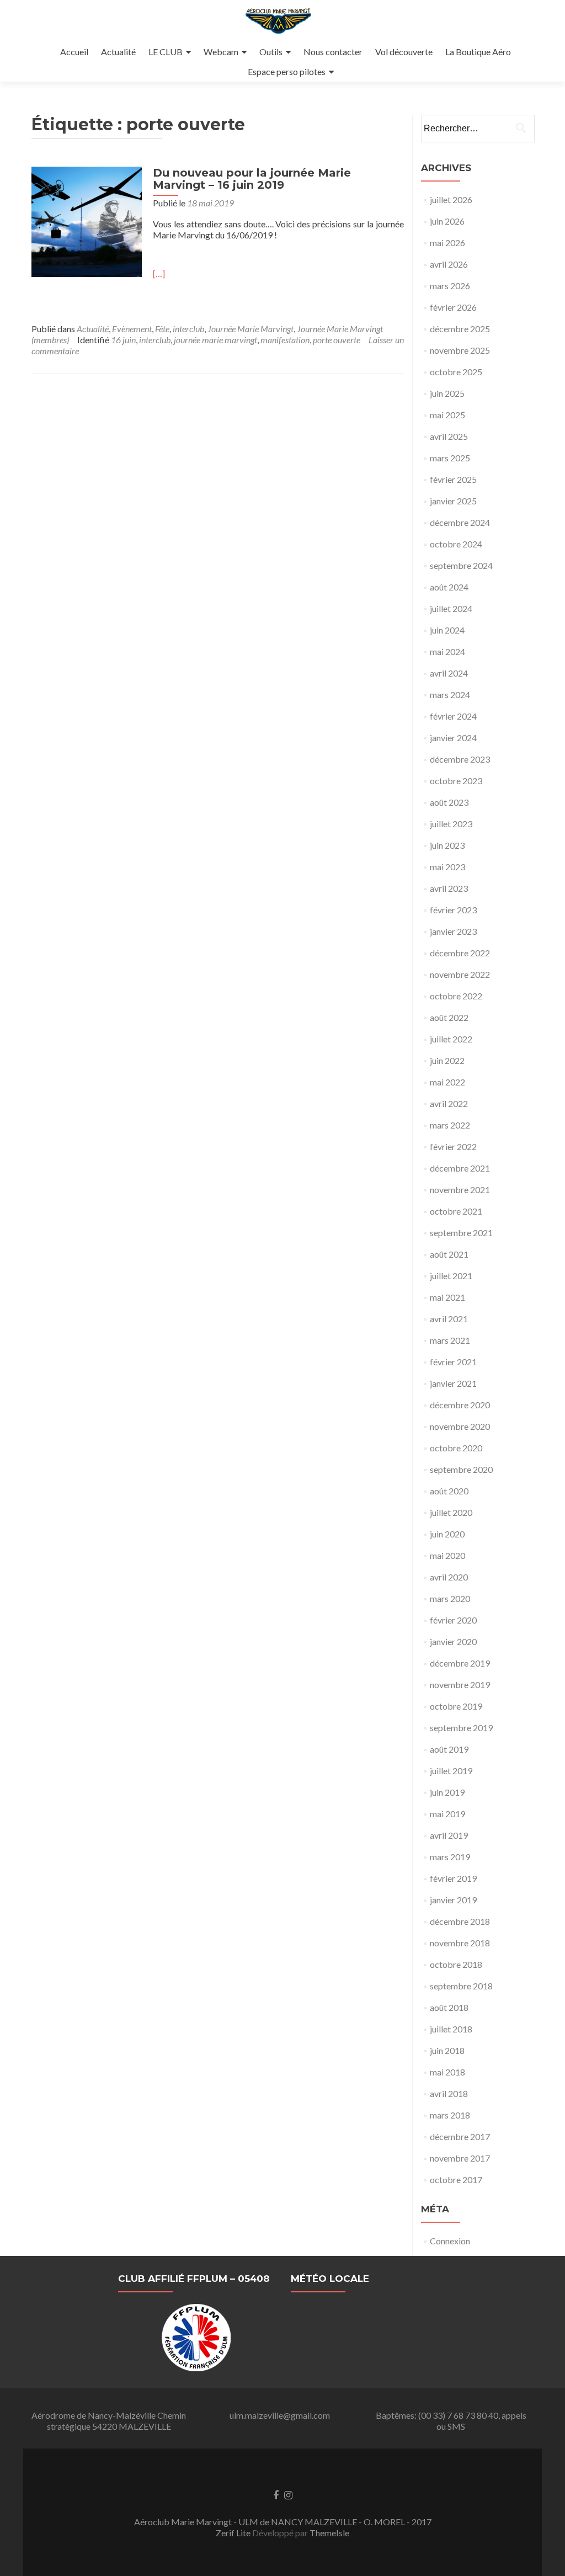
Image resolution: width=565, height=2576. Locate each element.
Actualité (118, 52)
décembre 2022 (460, 953)
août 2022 (449, 1017)
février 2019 (453, 1878)
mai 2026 (447, 243)
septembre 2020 (461, 1469)
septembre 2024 (461, 565)
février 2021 (453, 1362)
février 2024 (453, 716)
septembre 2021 (461, 1233)
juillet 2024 (451, 608)
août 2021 (449, 1254)
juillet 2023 (451, 824)
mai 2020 (447, 1555)
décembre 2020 (460, 1405)
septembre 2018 (461, 1986)
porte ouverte (337, 340)
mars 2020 (450, 1598)
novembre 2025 (460, 350)
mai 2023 (447, 867)
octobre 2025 (456, 372)
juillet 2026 (451, 199)
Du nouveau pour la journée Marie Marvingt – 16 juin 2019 (252, 179)
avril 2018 (449, 2093)
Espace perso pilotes (287, 71)
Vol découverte (404, 52)
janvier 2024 (453, 738)
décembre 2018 (460, 1921)
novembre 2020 (460, 1426)
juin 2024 (447, 630)
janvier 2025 (453, 501)
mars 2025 (450, 458)
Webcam (221, 52)
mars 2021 (450, 1340)
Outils (271, 52)
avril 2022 (449, 1103)
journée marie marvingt (215, 340)
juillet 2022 (451, 1039)
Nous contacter (333, 52)
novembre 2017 (460, 2158)
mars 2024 (450, 694)
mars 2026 (450, 286)
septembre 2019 (461, 1728)
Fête (162, 329)
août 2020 (449, 1491)
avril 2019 (449, 1835)
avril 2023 (449, 888)
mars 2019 (450, 1857)
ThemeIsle (329, 2533)
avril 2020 (449, 1577)
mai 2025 (447, 415)
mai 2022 (447, 1082)
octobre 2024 (456, 544)
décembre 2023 (460, 759)
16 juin (123, 340)
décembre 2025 (460, 329)
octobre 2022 (456, 996)
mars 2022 (450, 1125)
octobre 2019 (456, 1706)
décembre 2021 (460, 1168)
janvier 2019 (453, 1900)
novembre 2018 (460, 1943)
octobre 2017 (456, 2180)
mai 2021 (447, 1297)
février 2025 (453, 479)
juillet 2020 (451, 1512)
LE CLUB (166, 52)
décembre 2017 (460, 2136)
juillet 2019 (451, 1771)
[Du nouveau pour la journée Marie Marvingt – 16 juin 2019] (87, 220)
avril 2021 (449, 1319)
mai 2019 (447, 1814)
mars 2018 (450, 2115)
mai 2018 (447, 2072)
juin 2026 (447, 221)
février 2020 (453, 1620)
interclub (188, 329)
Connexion (450, 2241)
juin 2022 (447, 1060)
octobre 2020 (456, 1448)
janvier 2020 (453, 1641)
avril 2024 (449, 673)
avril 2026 (449, 264)
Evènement (132, 329)
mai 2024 (447, 651)
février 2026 (453, 307)
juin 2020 (447, 1534)
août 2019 (449, 1749)
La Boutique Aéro (478, 52)
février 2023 (453, 910)
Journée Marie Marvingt (250, 329)
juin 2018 (447, 2050)
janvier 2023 (453, 931)
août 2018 (449, 2007)
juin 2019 (447, 1792)
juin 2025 (447, 393)
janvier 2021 (453, 1383)
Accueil (74, 52)
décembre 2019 (460, 1663)
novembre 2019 (460, 1684)
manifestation (285, 340)
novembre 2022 (460, 974)
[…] (159, 273)
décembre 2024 (460, 522)
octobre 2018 (456, 1964)
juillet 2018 (451, 2029)
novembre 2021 (460, 1189)
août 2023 (449, 802)
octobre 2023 (456, 781)
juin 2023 (447, 845)
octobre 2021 (456, 1211)
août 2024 (449, 587)
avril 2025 (449, 436)
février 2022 (453, 1146)
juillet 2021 (451, 1276)
